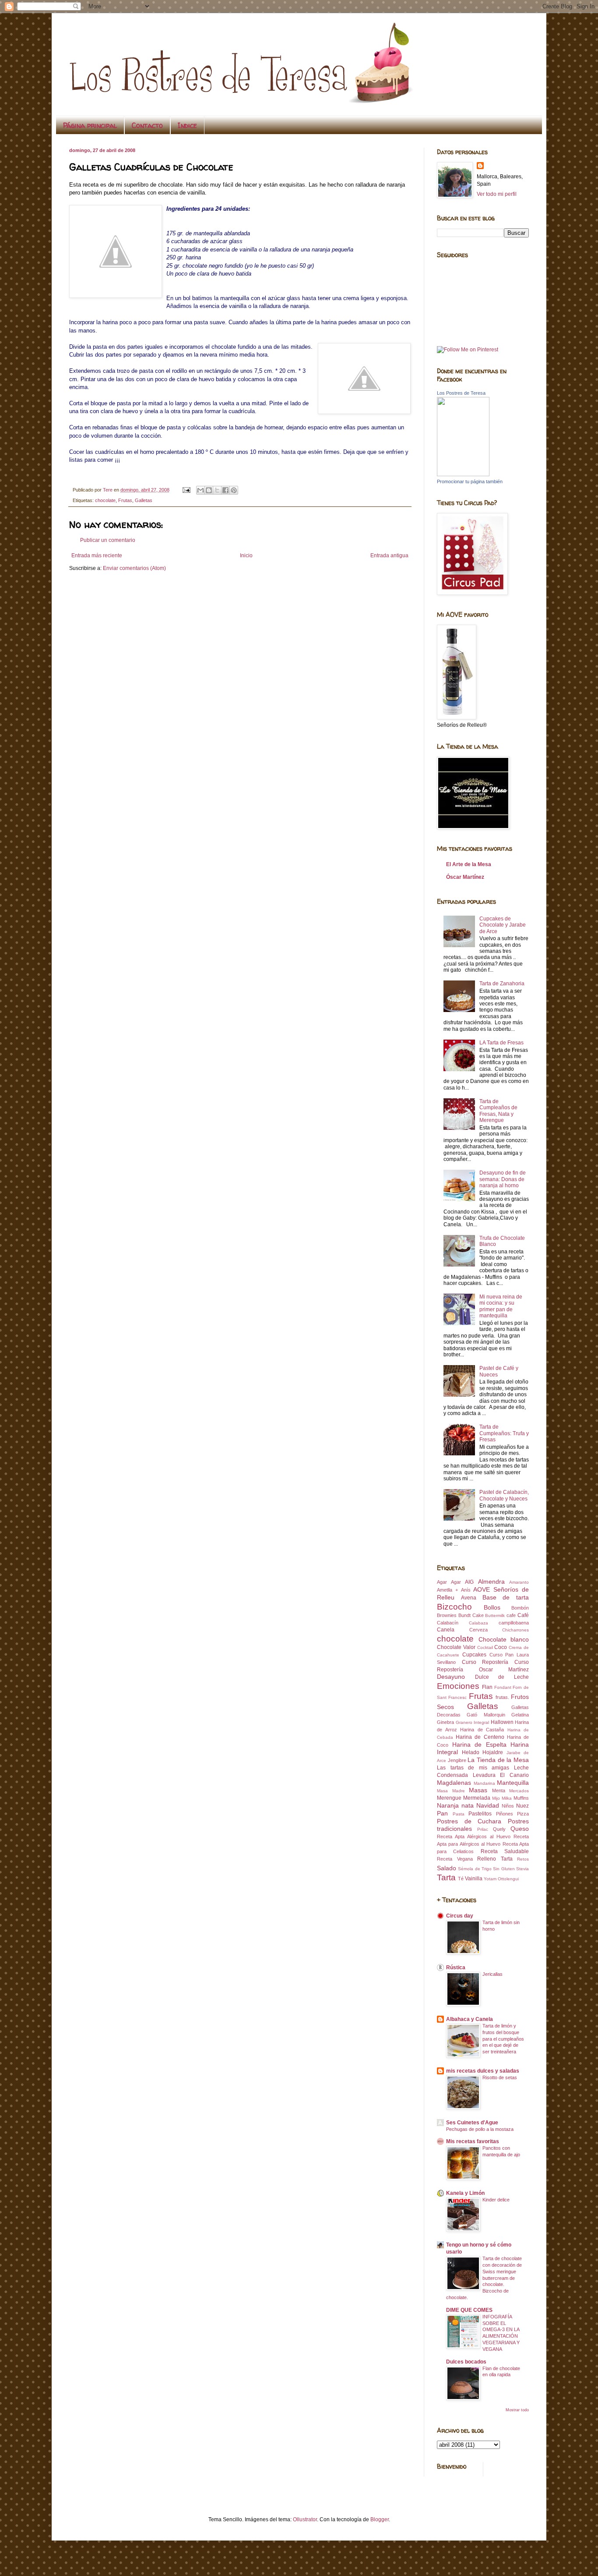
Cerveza (478, 1630)
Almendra (491, 1582)
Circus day (460, 1916)
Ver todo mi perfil (497, 194)
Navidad (488, 1805)
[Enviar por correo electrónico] (201, 490)
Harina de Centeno (480, 1737)
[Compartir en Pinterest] (234, 490)
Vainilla (474, 1879)
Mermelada (477, 1798)
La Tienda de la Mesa (498, 1760)
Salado (447, 1868)
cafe (511, 1615)
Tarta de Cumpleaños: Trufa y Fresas (504, 1433)
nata (468, 1805)
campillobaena (514, 1623)
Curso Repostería (485, 1662)
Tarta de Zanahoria (502, 984)
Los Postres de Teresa (461, 393)
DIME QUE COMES (469, 2310)
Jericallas (492, 1974)
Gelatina (520, 1715)
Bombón (520, 1608)
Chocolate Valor (456, 1647)
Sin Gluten (504, 1869)
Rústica (456, 1967)
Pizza (523, 1814)
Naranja (448, 1805)
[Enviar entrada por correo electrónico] (186, 490)
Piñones (505, 1814)
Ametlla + (447, 1590)
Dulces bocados (466, 2362)
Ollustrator (305, 2519)
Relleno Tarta (495, 1859)
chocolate (105, 500)
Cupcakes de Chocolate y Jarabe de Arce (503, 925)
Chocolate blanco (504, 1639)
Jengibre (457, 1760)
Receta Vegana (455, 1859)
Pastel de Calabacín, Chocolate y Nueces (504, 1495)
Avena (469, 1598)
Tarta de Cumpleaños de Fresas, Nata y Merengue (498, 1111)
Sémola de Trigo (475, 1869)
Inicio (246, 556)
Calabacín (448, 1623)
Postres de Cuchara (469, 1821)
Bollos (492, 1607)
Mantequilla (513, 1783)
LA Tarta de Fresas (501, 1043)
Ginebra (445, 1722)
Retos (523, 1859)
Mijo (496, 1798)
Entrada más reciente (97, 556)
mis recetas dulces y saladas (483, 2071)
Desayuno (451, 1677)
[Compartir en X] (217, 490)
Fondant (503, 1687)
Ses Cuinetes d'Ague (472, 2123)
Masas (478, 1790)
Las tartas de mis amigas (473, 1768)
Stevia (522, 1869)
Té (461, 1879)
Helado (471, 1752)
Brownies (447, 1615)
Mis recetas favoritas (473, 2141)
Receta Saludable (505, 1851)
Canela (446, 1630)
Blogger (380, 2519)
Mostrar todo (517, 2410)
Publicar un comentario (108, 540)
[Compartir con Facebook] (225, 490)
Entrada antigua (389, 556)
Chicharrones (515, 1630)
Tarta (446, 1877)
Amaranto (519, 1582)
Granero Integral (473, 1722)
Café (523, 1615)
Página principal (90, 125)
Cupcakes (474, 1655)
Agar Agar (449, 1582)
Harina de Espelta (479, 1744)
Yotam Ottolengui (501, 1879)
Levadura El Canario (501, 1775)
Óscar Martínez (465, 877)
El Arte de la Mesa (469, 864)
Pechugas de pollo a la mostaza (480, 2129)
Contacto (147, 125)
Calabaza (478, 1623)
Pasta (459, 1814)
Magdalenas (454, 1783)
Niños (508, 1806)
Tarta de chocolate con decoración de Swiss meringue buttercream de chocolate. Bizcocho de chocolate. (484, 2278)
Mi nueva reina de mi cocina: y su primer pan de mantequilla (501, 1306)
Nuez (522, 1806)
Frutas (125, 500)
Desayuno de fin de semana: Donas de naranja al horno (503, 1179)
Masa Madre (451, 1791)
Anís (466, 1590)
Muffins (521, 1798)
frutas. (502, 1697)
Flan (487, 1687)
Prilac (483, 1829)
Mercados (519, 1791)
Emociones (458, 1686)
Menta (499, 1790)
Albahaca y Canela (470, 2019)
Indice (187, 125)
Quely (499, 1829)
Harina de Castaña (482, 1730)
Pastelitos (480, 1814)
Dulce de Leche (502, 1677)
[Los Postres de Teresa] (463, 474)
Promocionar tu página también (470, 481)
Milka (507, 1798)
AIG (469, 1582)
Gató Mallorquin (486, 1715)
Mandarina (484, 1783)
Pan (442, 1813)
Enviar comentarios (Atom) (134, 568)
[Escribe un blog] (209, 490)
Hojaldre (493, 1752)
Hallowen (502, 1722)
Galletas (144, 500)
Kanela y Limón (465, 2193)
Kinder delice (496, 2200)
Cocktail (485, 1647)
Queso (520, 1829)
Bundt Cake (471, 1615)
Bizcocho (454, 1607)
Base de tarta (506, 1597)
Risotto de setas (500, 2077)
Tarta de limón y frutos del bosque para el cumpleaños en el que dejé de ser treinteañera (503, 2039)
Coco (501, 1647)
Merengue (449, 1798)
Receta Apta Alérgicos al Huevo (474, 1836)
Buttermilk (495, 1615)
